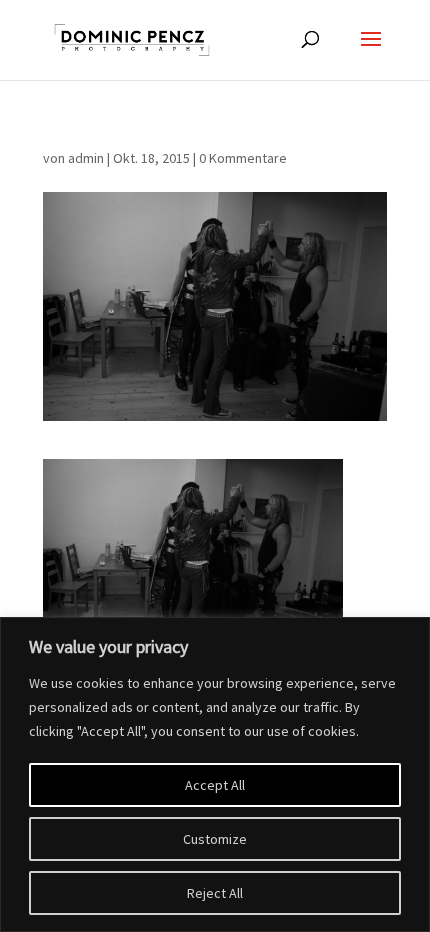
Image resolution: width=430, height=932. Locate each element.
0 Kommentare (243, 158)
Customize (215, 839)
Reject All (215, 893)
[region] (215, 774)
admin (86, 158)
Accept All (215, 785)
